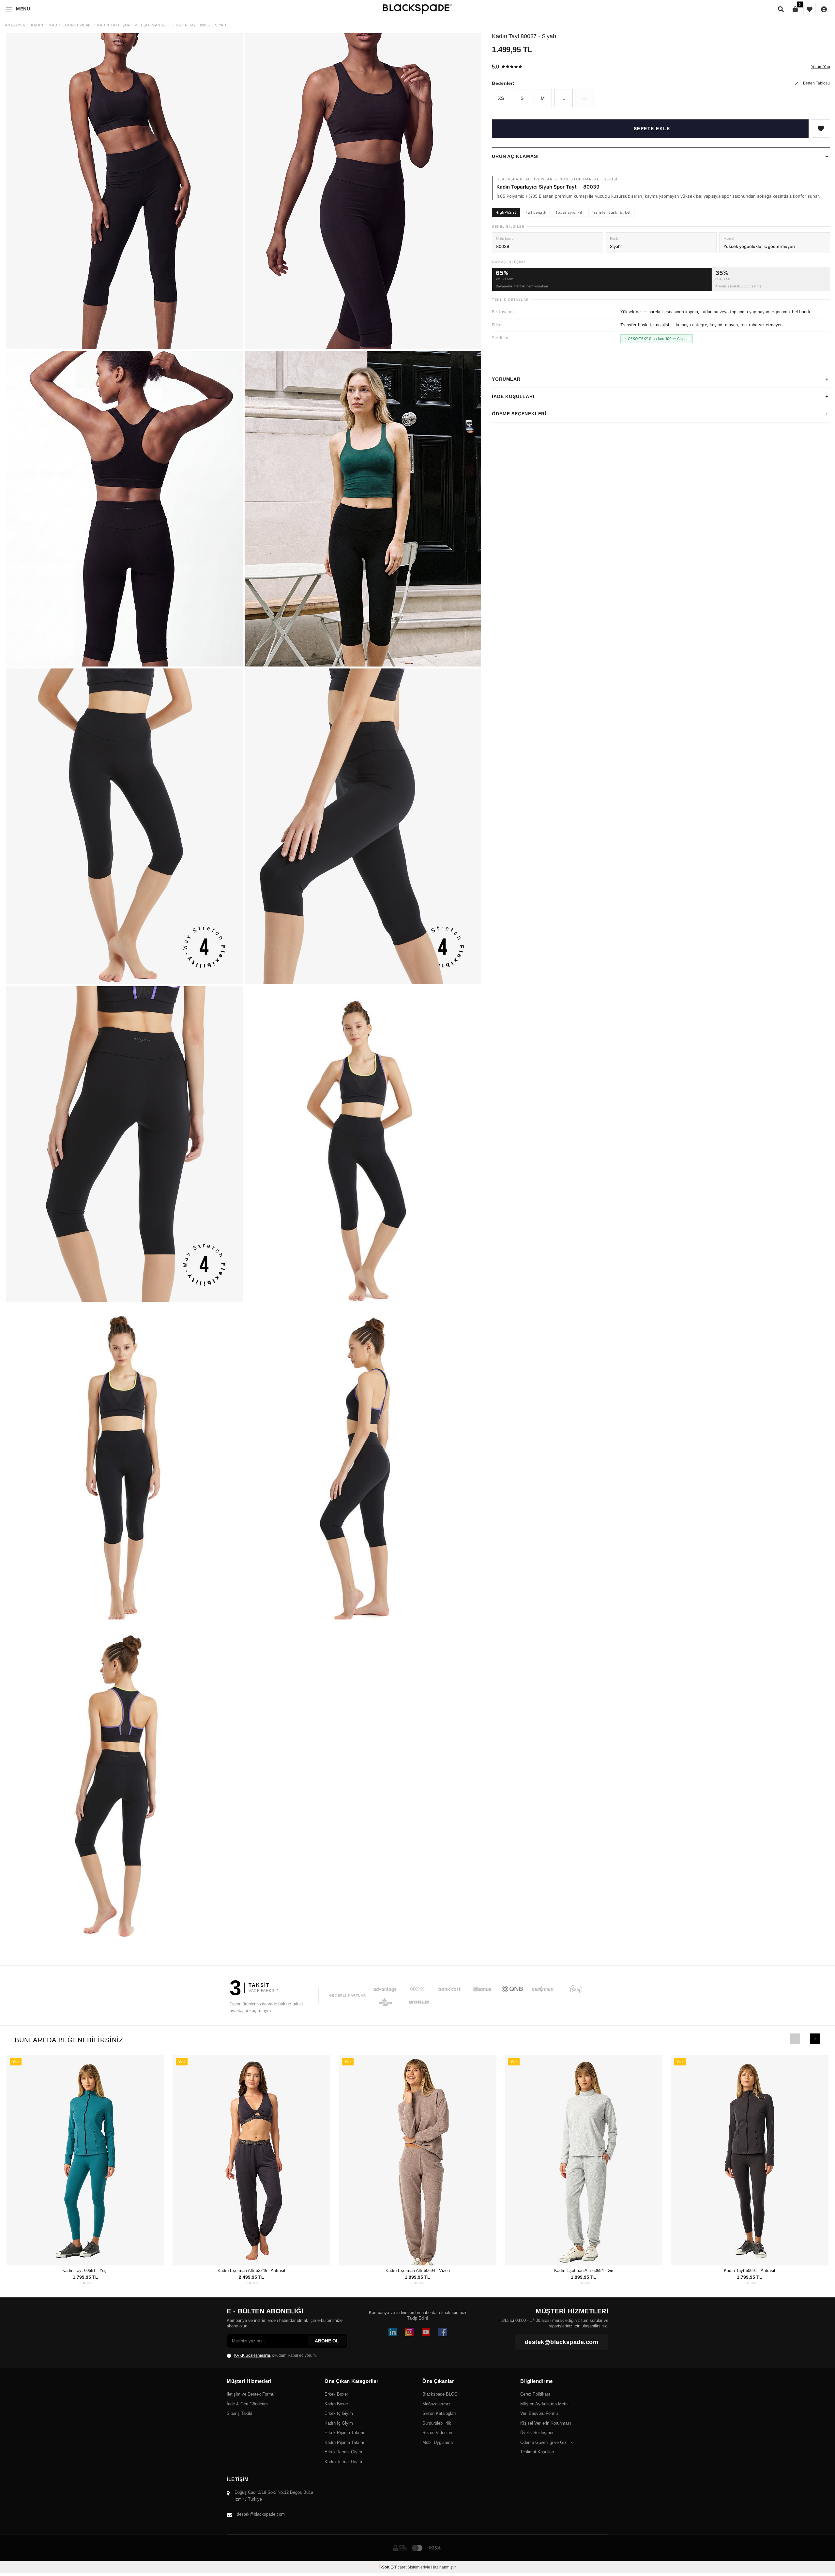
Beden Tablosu (816, 84)
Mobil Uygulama (438, 2442)
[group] (124, 191)
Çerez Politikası (535, 2394)
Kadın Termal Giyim (343, 2462)
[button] (795, 2039)
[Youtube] (426, 2332)
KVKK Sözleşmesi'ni (252, 2355)
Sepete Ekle (652, 129)
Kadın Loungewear (70, 25)
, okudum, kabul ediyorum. (275, 2355)
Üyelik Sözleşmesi (538, 2433)
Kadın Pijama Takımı (344, 2442)
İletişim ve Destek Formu (250, 2394)
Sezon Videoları (437, 2433)
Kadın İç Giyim (339, 2423)
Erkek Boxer (336, 2394)
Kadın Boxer (336, 2404)
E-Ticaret (398, 2567)
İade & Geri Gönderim (247, 2404)
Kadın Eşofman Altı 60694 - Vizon (418, 2270)
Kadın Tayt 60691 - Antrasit (750, 2270)
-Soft (385, 2567)
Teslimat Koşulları (537, 2452)
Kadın (37, 25)
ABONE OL (327, 2341)
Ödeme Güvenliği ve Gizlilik (547, 2442)
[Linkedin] (393, 2332)
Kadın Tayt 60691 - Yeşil (85, 2270)
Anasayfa (15, 25)
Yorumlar (506, 379)
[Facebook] (443, 2332)
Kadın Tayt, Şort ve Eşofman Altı (133, 25)
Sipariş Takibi (239, 2413)
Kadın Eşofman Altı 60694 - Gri (584, 2270)
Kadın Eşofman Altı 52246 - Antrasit (251, 2270)
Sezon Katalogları (439, 2413)
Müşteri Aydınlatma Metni (544, 2404)
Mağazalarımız (436, 2404)
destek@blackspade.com (261, 2514)
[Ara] (781, 9)
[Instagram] (409, 2332)
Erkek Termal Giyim (343, 2452)
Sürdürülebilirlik (437, 2423)
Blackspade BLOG (440, 2394)
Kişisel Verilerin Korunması (546, 2423)
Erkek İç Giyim (339, 2413)
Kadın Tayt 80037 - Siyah (201, 25)
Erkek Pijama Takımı (344, 2433)
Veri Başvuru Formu (539, 2413)
